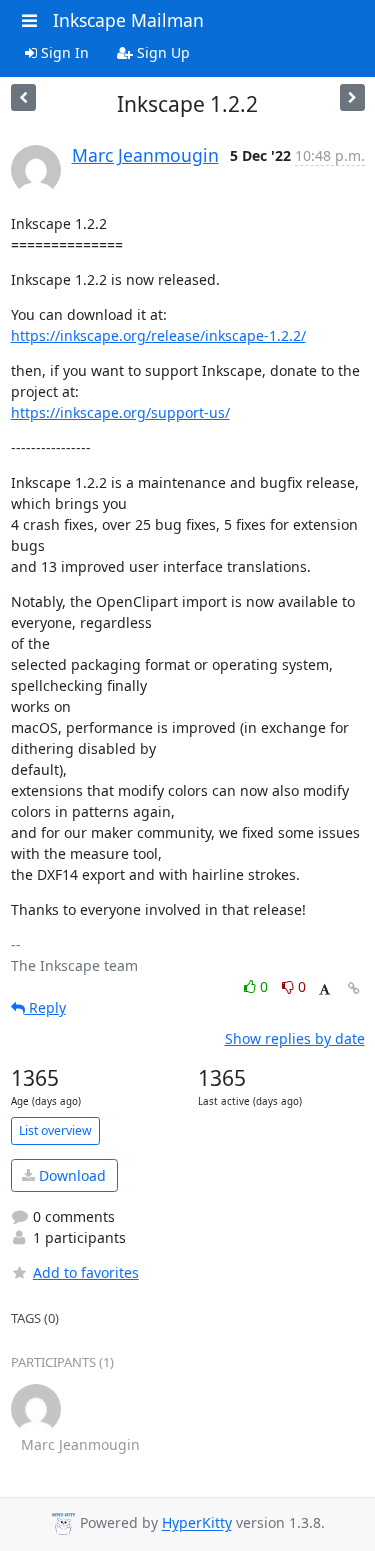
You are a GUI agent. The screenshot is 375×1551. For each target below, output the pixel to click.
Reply (45, 1007)
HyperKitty (197, 1523)
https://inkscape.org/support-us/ (120, 412)
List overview (55, 1130)
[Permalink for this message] (354, 988)
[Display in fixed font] (324, 989)
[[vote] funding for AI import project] (352, 97)
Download (70, 1175)
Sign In (63, 52)
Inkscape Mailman (128, 20)
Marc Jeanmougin (145, 155)
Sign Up (161, 52)
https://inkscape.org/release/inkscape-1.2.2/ (158, 335)
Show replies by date (295, 1038)
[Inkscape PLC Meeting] (23, 97)
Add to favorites (86, 1272)
